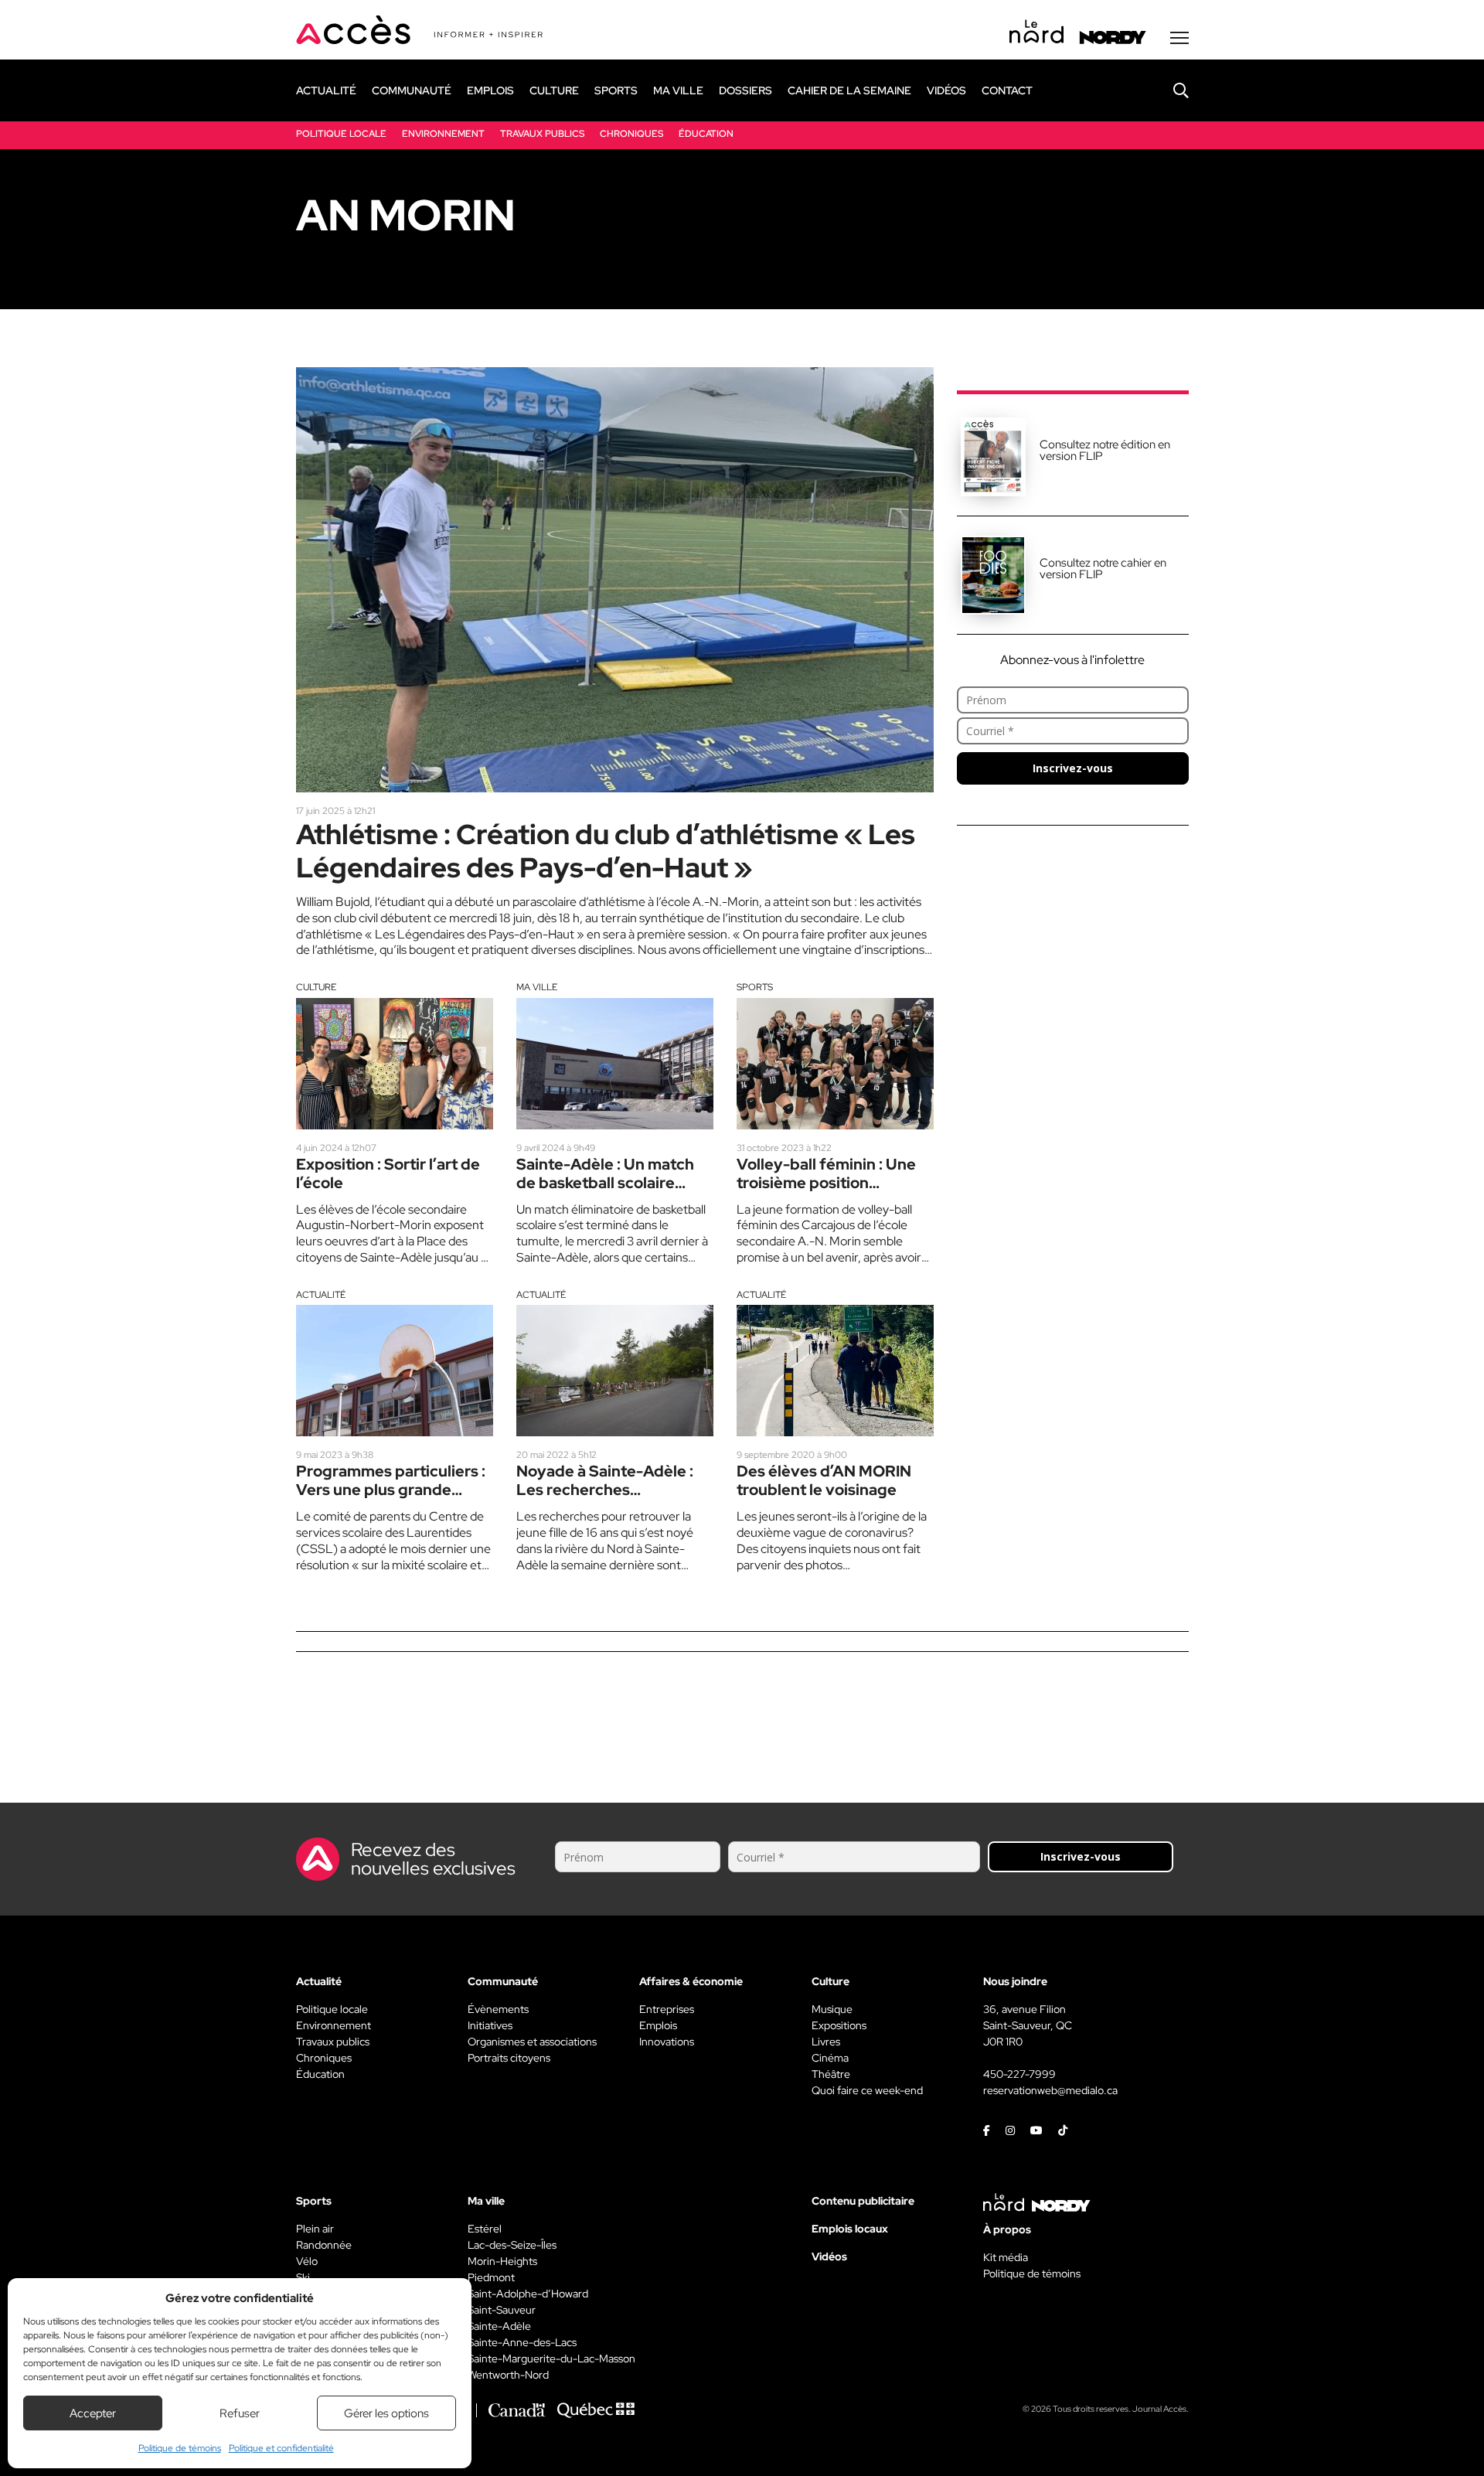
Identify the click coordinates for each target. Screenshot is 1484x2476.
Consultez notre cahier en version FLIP (1103, 569)
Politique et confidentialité (281, 2448)
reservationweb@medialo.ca (1050, 2090)
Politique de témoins (180, 2448)
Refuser (240, 2413)
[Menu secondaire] (1179, 38)
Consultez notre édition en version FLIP (1105, 450)
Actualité (321, 1295)
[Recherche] (1169, 90)
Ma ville (537, 987)
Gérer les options (386, 2413)
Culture (316, 987)
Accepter (93, 2413)
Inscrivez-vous (1073, 768)
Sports (755, 987)
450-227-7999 (1019, 2074)
